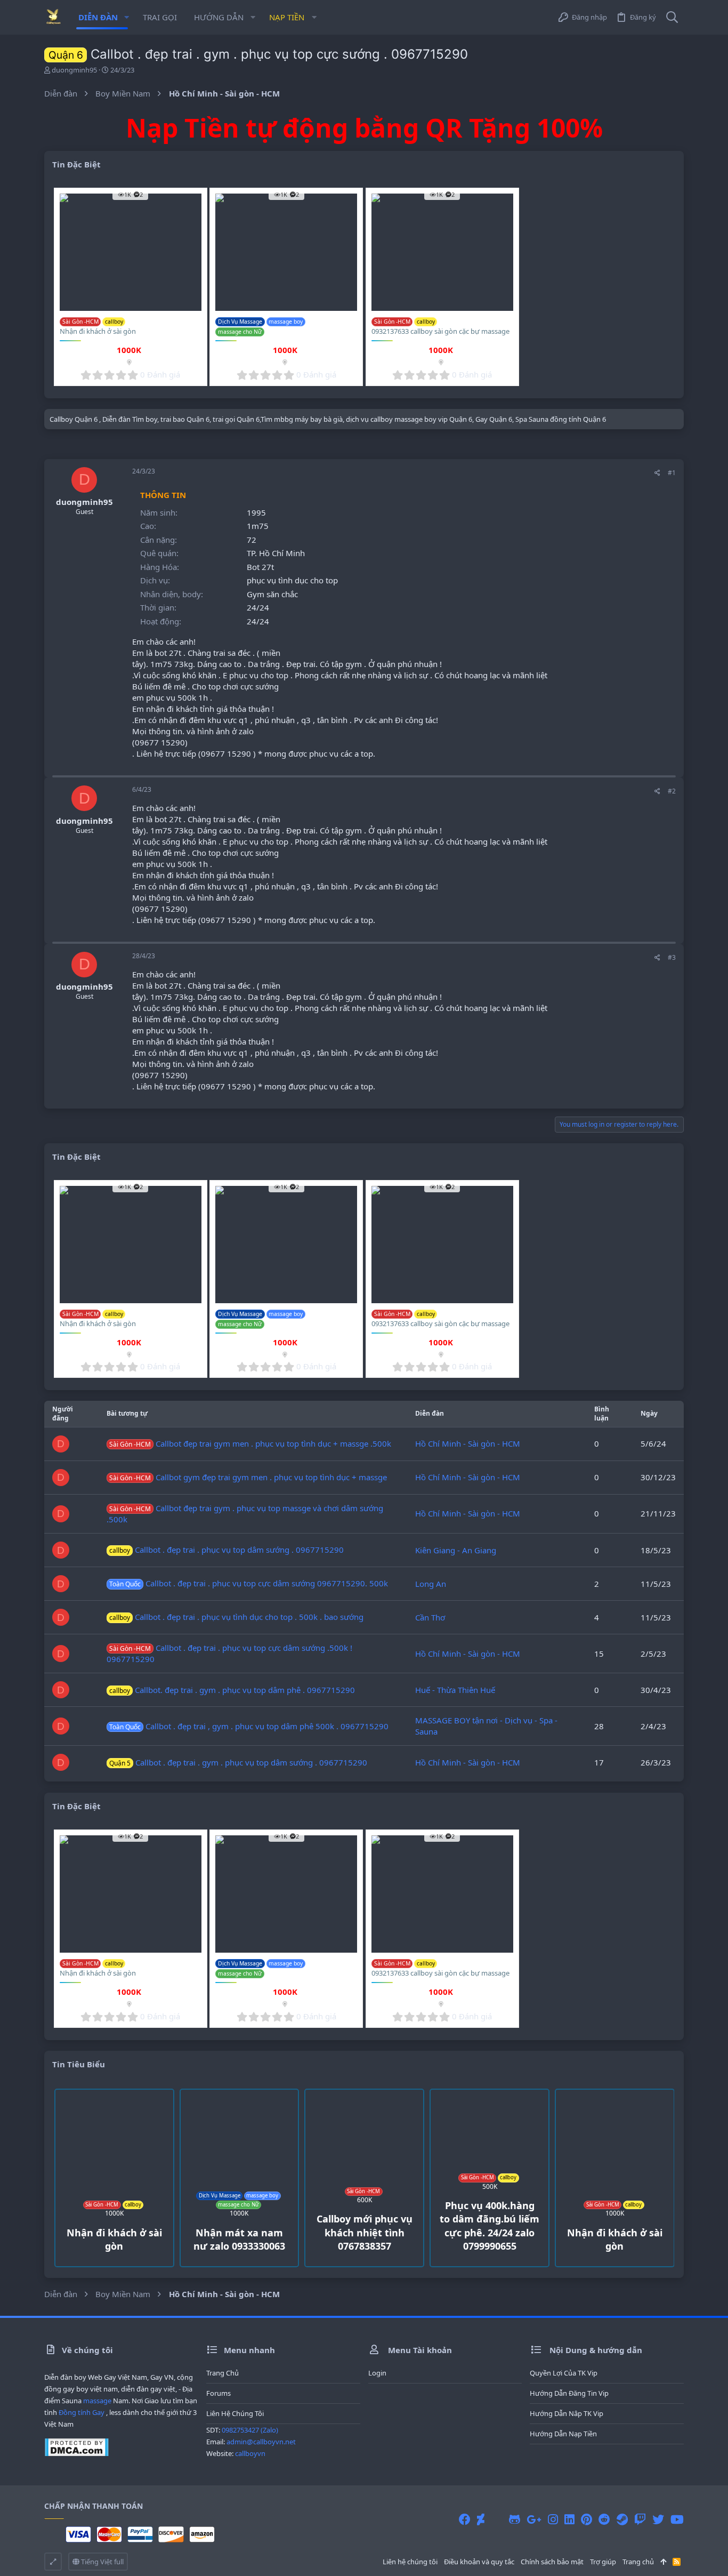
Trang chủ (223, 2373)
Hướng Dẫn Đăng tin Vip (569, 2393)
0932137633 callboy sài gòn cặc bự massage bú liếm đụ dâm (440, 336)
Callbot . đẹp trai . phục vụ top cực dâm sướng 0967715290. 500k (249, 1583)
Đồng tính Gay (82, 2412)
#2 (672, 791)
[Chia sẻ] (657, 473)
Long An (431, 1584)
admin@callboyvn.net (261, 2442)
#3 (672, 957)
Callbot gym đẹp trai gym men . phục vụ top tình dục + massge (248, 1477)
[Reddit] (604, 2519)
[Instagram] (553, 2519)
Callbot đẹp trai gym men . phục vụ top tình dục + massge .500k (250, 1443)
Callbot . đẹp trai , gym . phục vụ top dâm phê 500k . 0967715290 (249, 1726)
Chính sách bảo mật (552, 2562)
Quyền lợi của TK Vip (564, 2373)
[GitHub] (515, 2519)
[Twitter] (658, 2519)
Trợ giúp (603, 2562)
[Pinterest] (587, 2519)
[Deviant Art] (481, 2519)
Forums (219, 2393)
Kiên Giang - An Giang (456, 1550)
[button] (127, 17)
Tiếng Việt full (102, 2562)
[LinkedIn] (569, 2519)
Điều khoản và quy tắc (479, 2562)
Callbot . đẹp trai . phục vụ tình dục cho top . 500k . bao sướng (236, 1617)
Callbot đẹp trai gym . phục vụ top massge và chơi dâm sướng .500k (245, 1514)
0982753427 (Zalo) (250, 2430)
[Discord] (497, 2519)
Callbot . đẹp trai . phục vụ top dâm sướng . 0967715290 (227, 1550)
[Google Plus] (534, 2519)
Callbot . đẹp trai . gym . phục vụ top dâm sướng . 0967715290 (238, 1762)
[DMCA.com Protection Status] (76, 2454)
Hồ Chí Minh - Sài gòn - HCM (468, 1443)
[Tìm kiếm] (672, 17)
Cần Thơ (430, 1617)
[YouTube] (677, 2519)
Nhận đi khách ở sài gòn (98, 331)
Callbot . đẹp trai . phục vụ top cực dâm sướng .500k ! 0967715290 (229, 1653)
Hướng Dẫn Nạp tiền (563, 2434)
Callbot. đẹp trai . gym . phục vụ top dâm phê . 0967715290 (232, 1690)
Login (377, 2373)
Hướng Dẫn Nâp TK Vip (567, 2413)
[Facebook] (465, 2519)
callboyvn (250, 2453)
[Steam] (622, 2519)
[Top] (663, 2562)
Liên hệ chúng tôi (235, 2413)
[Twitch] (640, 2519)
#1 (672, 473)
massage (97, 2401)
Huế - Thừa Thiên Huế (455, 1690)
